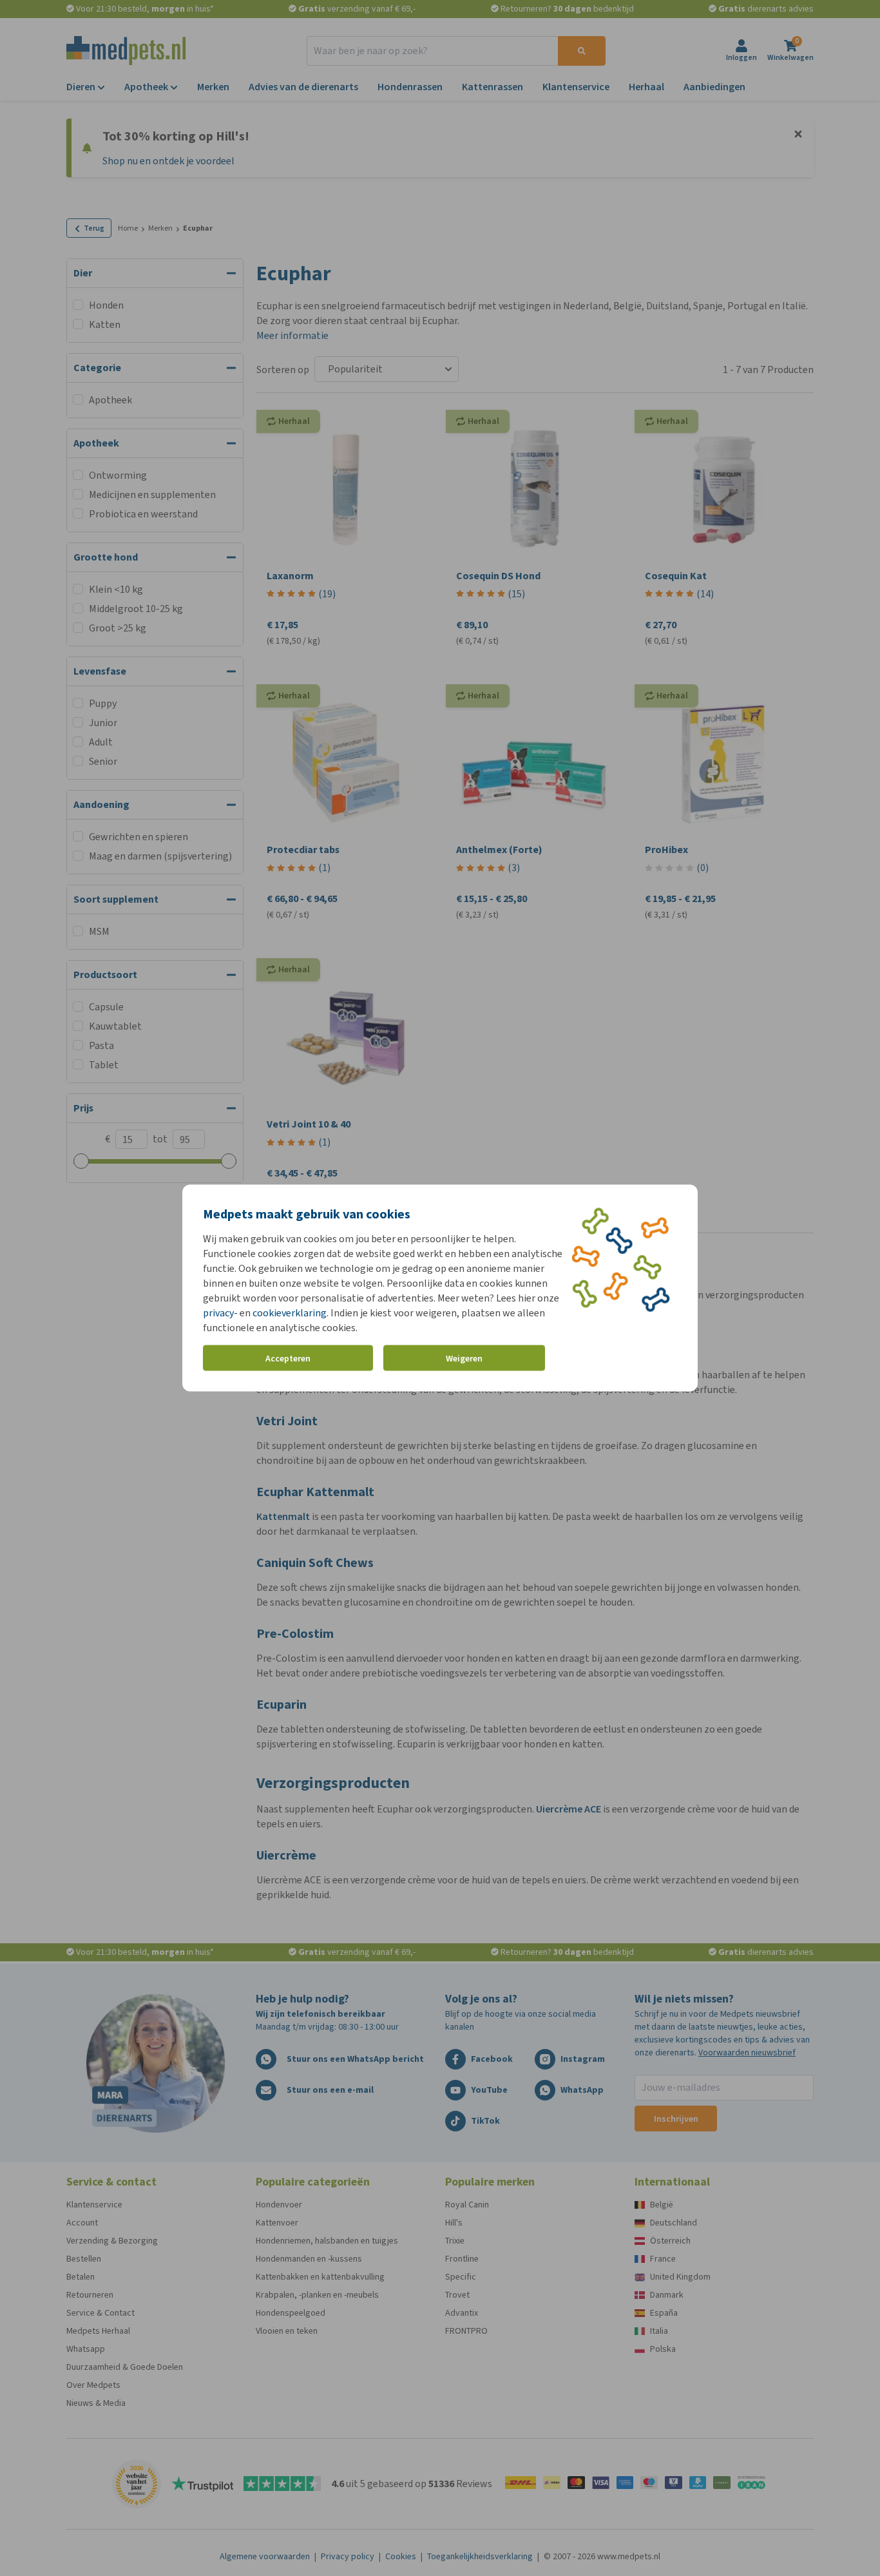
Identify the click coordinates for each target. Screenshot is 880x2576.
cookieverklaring (290, 1313)
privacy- (220, 1313)
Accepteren (288, 1358)
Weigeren (464, 1358)
